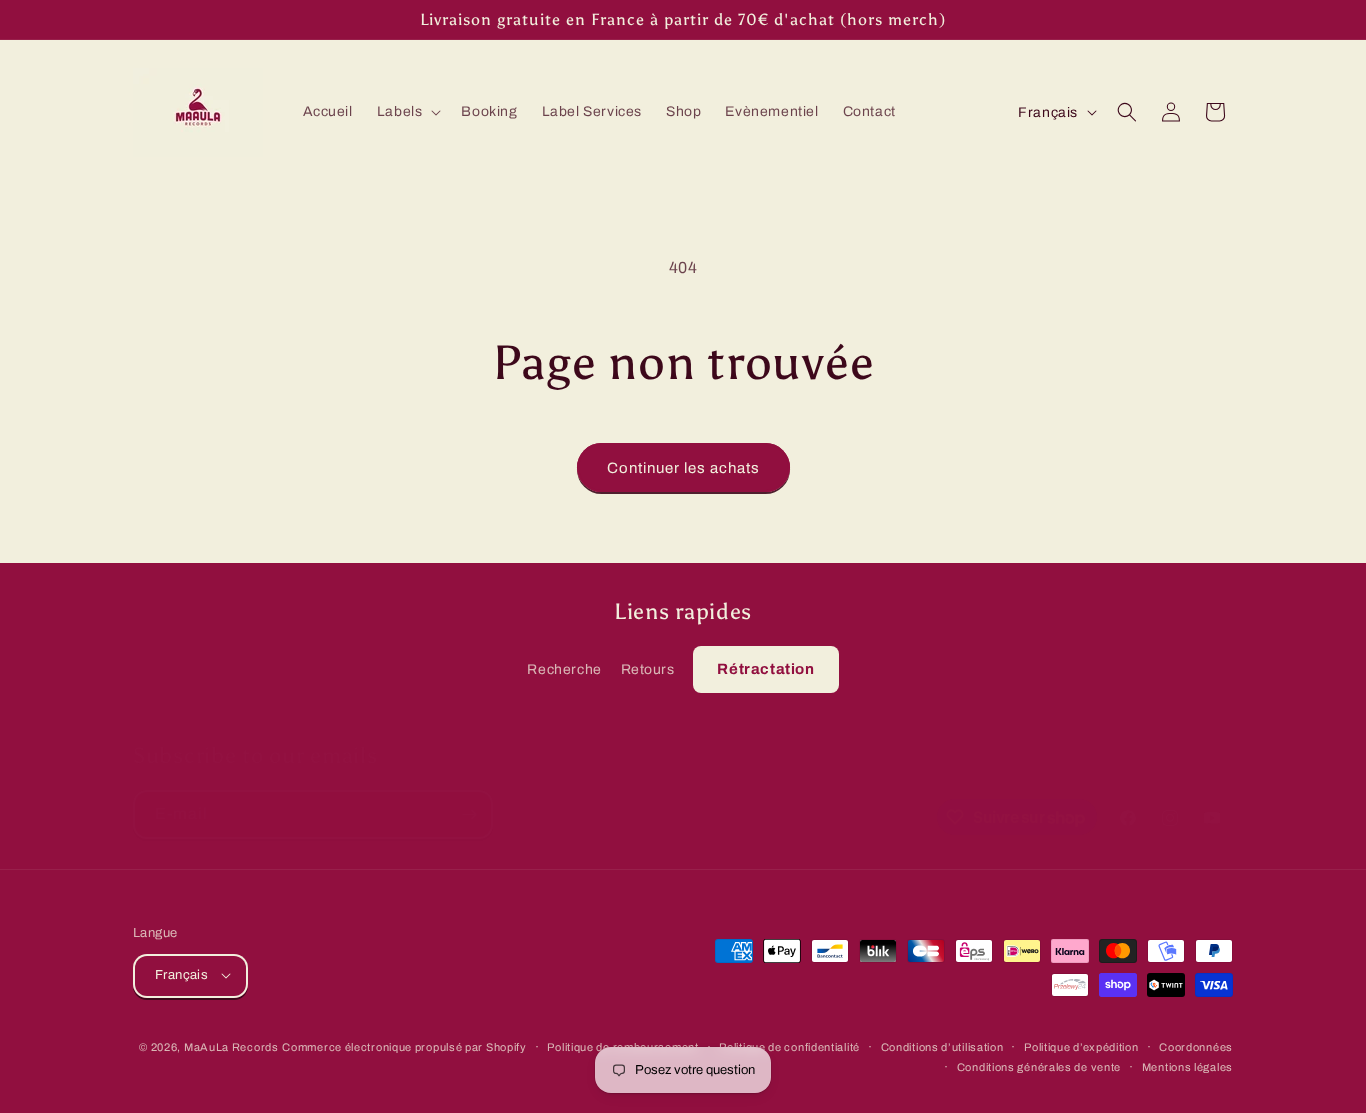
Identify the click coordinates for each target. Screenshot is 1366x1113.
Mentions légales (1187, 1066)
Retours (648, 669)
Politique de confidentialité (789, 1046)
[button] (407, 112)
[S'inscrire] (469, 814)
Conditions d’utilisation (942, 1046)
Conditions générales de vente (1039, 1066)
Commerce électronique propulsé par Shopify (404, 1046)
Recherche (564, 669)
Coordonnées (1196, 1046)
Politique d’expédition (1081, 1046)
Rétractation (765, 669)
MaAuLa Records (231, 1046)
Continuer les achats (683, 468)
